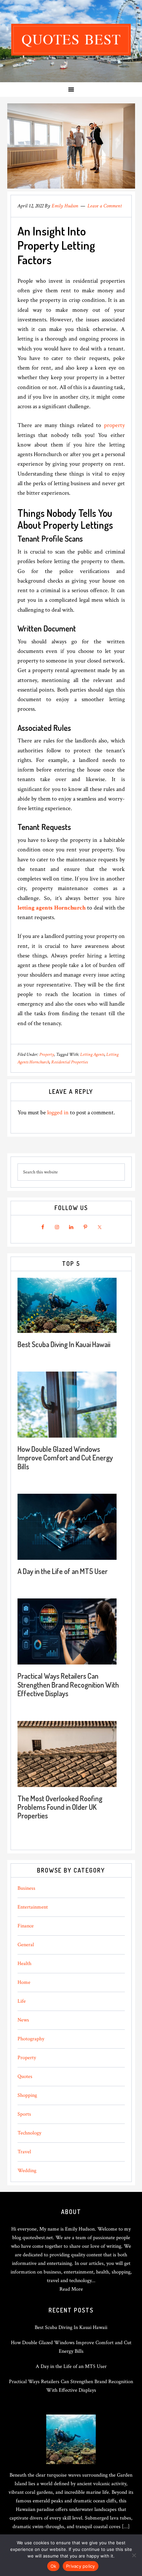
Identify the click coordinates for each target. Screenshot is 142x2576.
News (23, 2020)
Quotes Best (71, 40)
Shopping (27, 2095)
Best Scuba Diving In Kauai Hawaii (64, 1344)
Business (26, 1888)
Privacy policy (81, 2566)
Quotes (25, 2076)
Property (47, 1055)
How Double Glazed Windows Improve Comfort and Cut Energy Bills (65, 1458)
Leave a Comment (105, 206)
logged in (58, 1112)
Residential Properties (70, 1062)
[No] (134, 2555)
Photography (31, 2039)
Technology (29, 2133)
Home (24, 1982)
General (26, 1945)
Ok (53, 2566)
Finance (26, 1926)
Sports (24, 2114)
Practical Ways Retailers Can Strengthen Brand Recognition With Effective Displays (68, 1684)
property (114, 425)
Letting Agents (92, 1055)
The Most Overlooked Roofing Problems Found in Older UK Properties (60, 1807)
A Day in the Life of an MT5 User (63, 1571)
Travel (24, 2152)
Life (22, 2001)
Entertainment (33, 1907)
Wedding (27, 2171)
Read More (71, 2289)
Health (24, 1964)
